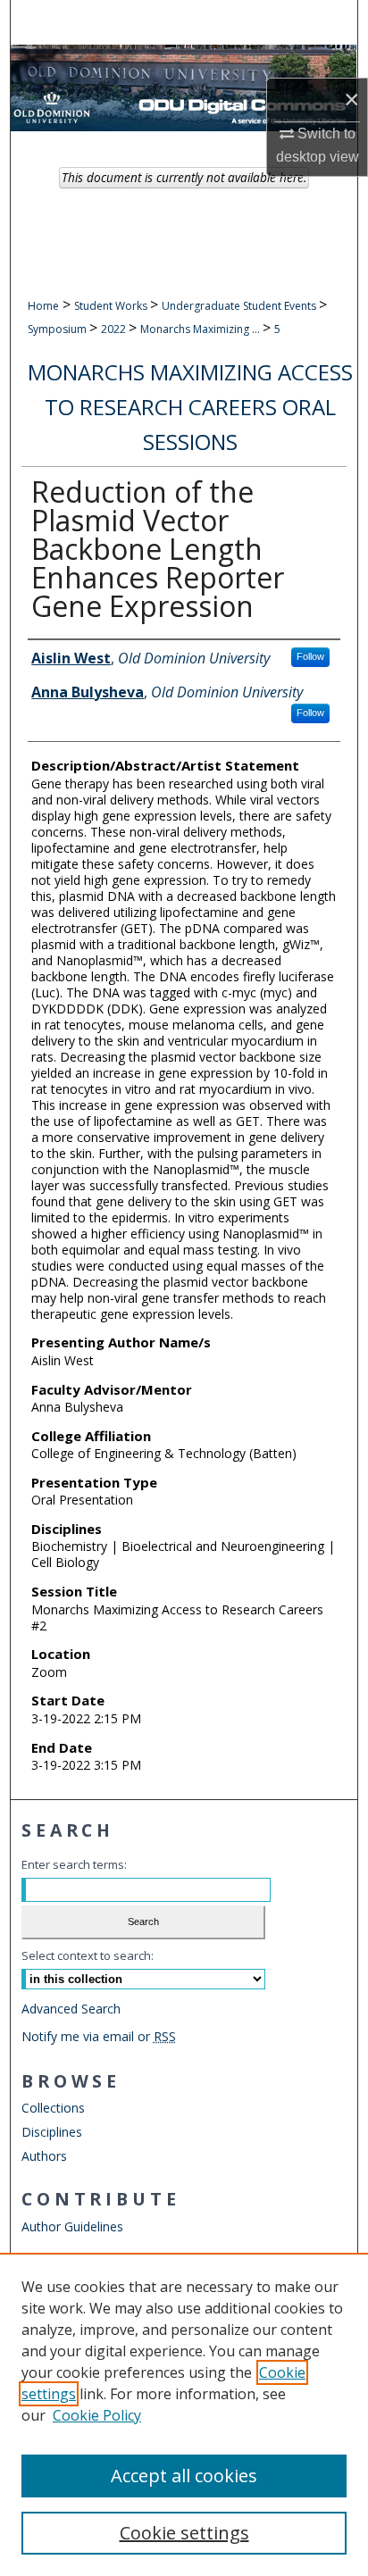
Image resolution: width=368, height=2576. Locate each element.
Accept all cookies (184, 2476)
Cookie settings (184, 2533)
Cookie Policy (97, 2415)
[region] (184, 2414)
